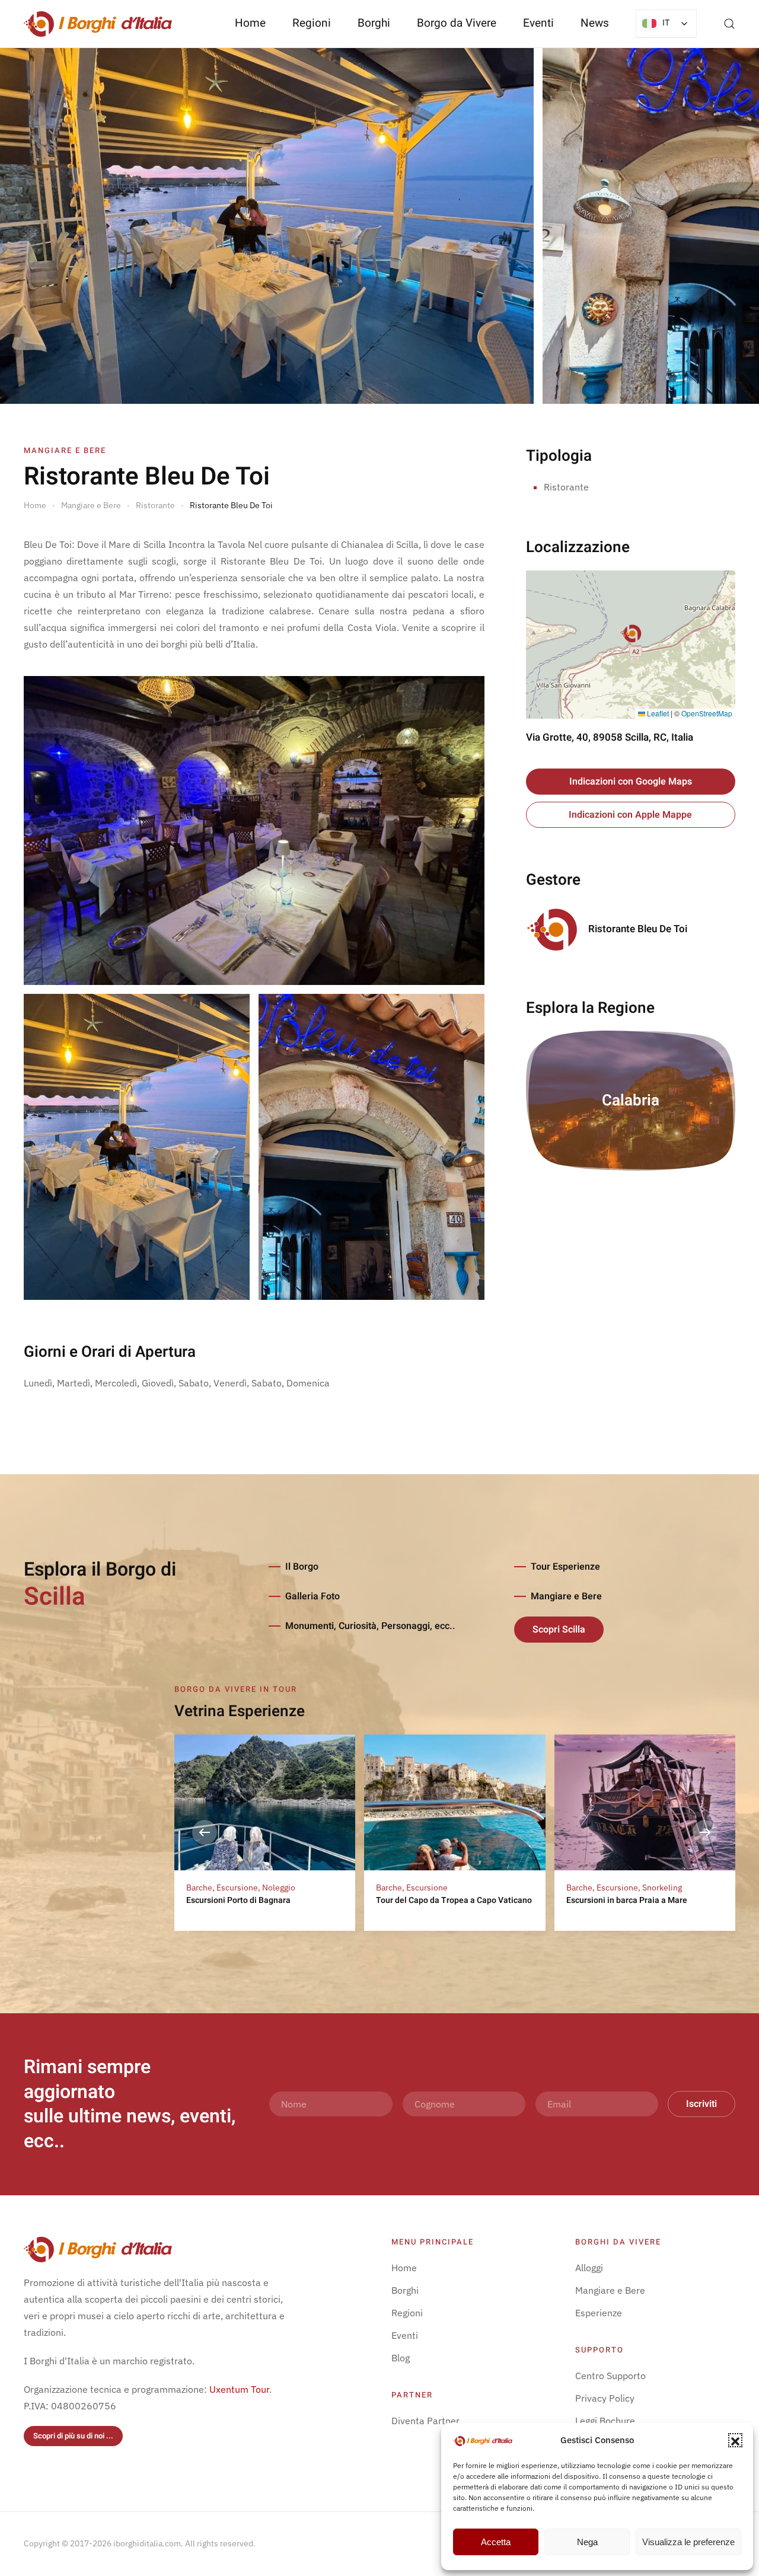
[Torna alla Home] (98, 24)
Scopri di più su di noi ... (73, 2436)
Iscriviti (701, 2104)
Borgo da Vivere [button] (457, 23)
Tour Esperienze (565, 1567)
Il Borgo (302, 1567)
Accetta (496, 2542)
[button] (735, 2440)
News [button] (595, 23)
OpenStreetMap (707, 713)
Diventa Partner (425, 2421)
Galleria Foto (312, 1596)
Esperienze (599, 2313)
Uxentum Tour (239, 2389)
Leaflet (657, 713)
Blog (401, 2358)
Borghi (374, 23)
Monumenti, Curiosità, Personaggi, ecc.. (370, 1626)
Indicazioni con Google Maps (631, 782)
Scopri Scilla (559, 1630)
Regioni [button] (312, 23)
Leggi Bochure (605, 2421)
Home (250, 23)
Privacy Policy (605, 2398)
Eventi (538, 23)
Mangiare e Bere (566, 1596)
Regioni (407, 2313)
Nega (587, 2542)
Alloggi (589, 2268)
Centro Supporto (610, 2376)
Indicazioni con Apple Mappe (630, 815)
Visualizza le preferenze (688, 2542)
